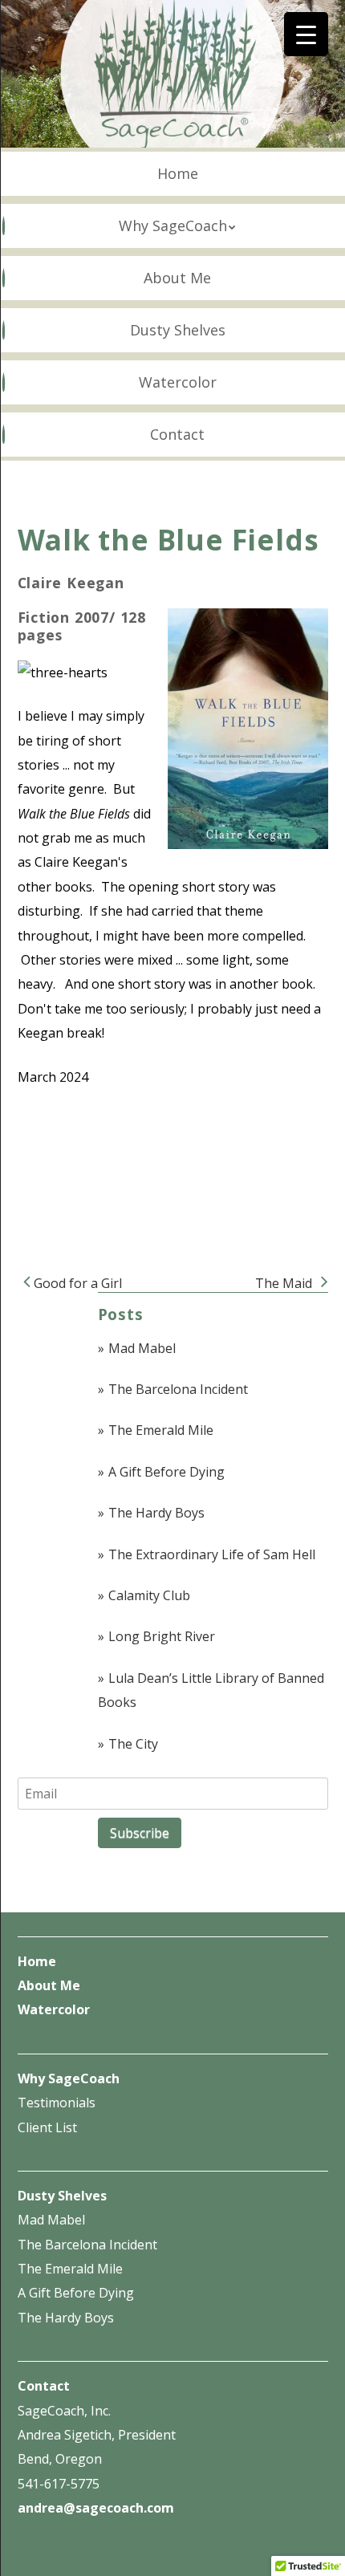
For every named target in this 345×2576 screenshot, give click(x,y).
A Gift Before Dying (166, 1472)
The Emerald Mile (161, 1430)
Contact (177, 434)
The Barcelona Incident (178, 1389)
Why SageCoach (173, 226)
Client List (47, 2127)
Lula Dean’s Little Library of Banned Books (211, 1690)
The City (133, 1744)
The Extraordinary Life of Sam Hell (212, 1554)
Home (178, 173)
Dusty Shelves (178, 330)
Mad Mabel (142, 1348)
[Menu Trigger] (306, 34)
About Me (177, 278)
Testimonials (57, 2103)
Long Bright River (162, 1636)
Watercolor (178, 382)
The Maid (285, 1283)
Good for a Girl (76, 1283)
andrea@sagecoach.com (96, 2508)
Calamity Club (149, 1595)
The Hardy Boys (156, 1513)
